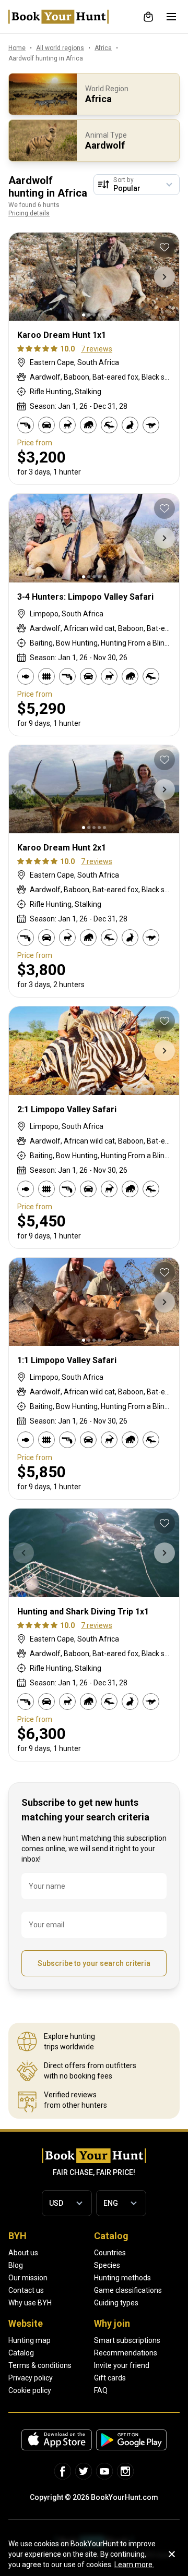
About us (23, 2253)
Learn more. (134, 2565)
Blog (16, 2265)
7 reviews (97, 349)
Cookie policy (30, 2390)
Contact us (26, 2290)
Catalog (21, 2353)
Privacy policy (31, 2378)
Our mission (28, 2278)
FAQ (101, 2390)
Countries (110, 2253)
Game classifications (128, 2290)
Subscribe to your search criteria (94, 1963)
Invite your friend (122, 2365)
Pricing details (29, 213)
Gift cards (110, 2378)
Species (107, 2265)
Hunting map (30, 2340)
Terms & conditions (40, 2365)
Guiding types (116, 2303)
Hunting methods (122, 2278)
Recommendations (126, 2353)
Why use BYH (30, 2303)
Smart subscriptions (127, 2340)
